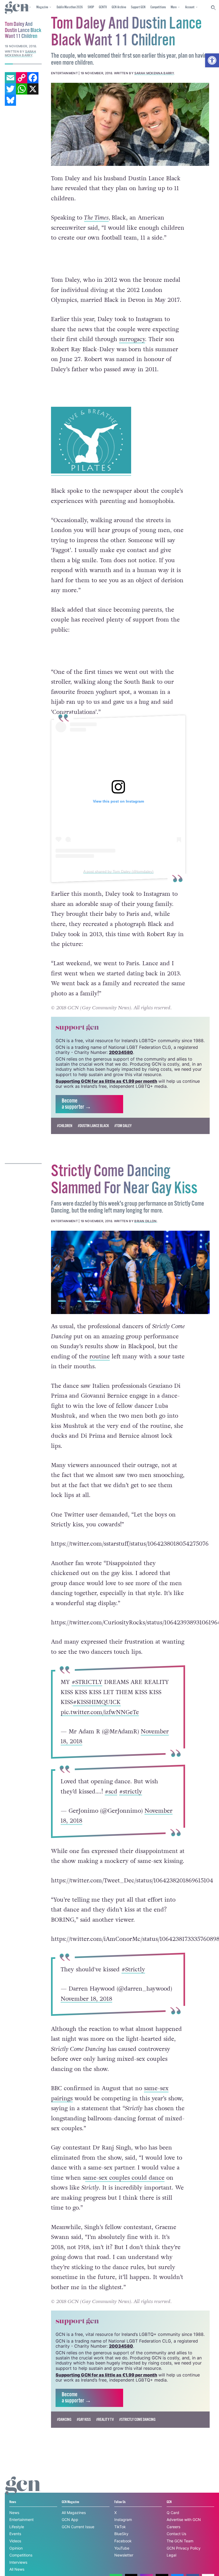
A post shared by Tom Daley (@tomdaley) (118, 871)
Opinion (16, 2548)
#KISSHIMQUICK (97, 1702)
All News (17, 2569)
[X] (33, 89)
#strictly (131, 1792)
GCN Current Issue (78, 2527)
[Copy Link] (22, 78)
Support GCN (138, 7)
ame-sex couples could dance (125, 2178)
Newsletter (124, 2555)
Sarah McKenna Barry (154, 73)
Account (190, 7)
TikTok (120, 2527)
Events (15, 2534)
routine (100, 1357)
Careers (173, 2527)
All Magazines (74, 2513)
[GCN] (23, 2491)
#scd (111, 1792)
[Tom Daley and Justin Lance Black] (130, 124)
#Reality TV (105, 2420)
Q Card (173, 2513)
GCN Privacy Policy (184, 2548)
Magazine (42, 7)
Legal (171, 2555)
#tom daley (123, 1126)
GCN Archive (119, 7)
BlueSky (121, 2534)
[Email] (10, 78)
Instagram (123, 2520)
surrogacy (132, 339)
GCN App (70, 2520)
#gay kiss (84, 2420)
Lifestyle (17, 2527)
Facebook (123, 2541)
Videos (15, 2541)
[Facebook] (33, 78)
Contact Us (176, 2534)
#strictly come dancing (137, 2420)
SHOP (91, 7)
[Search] (214, 8)
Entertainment (21, 2520)
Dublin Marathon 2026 (70, 7)
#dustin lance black (93, 1126)
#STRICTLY (87, 1682)
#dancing (64, 2420)
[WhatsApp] (22, 89)
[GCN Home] (17, 8)
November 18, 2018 (86, 1999)
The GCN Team (180, 2541)
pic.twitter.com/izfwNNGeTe (100, 1712)
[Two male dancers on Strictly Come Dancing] (130, 1272)
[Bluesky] (10, 100)
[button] (212, 60)
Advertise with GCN (184, 2520)
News (14, 2513)
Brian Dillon (145, 1221)
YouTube (122, 2548)
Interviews (18, 2562)
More (174, 7)
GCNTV (103, 7)
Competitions (158, 7)
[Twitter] (10, 89)
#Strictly (133, 1969)
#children (65, 1126)
